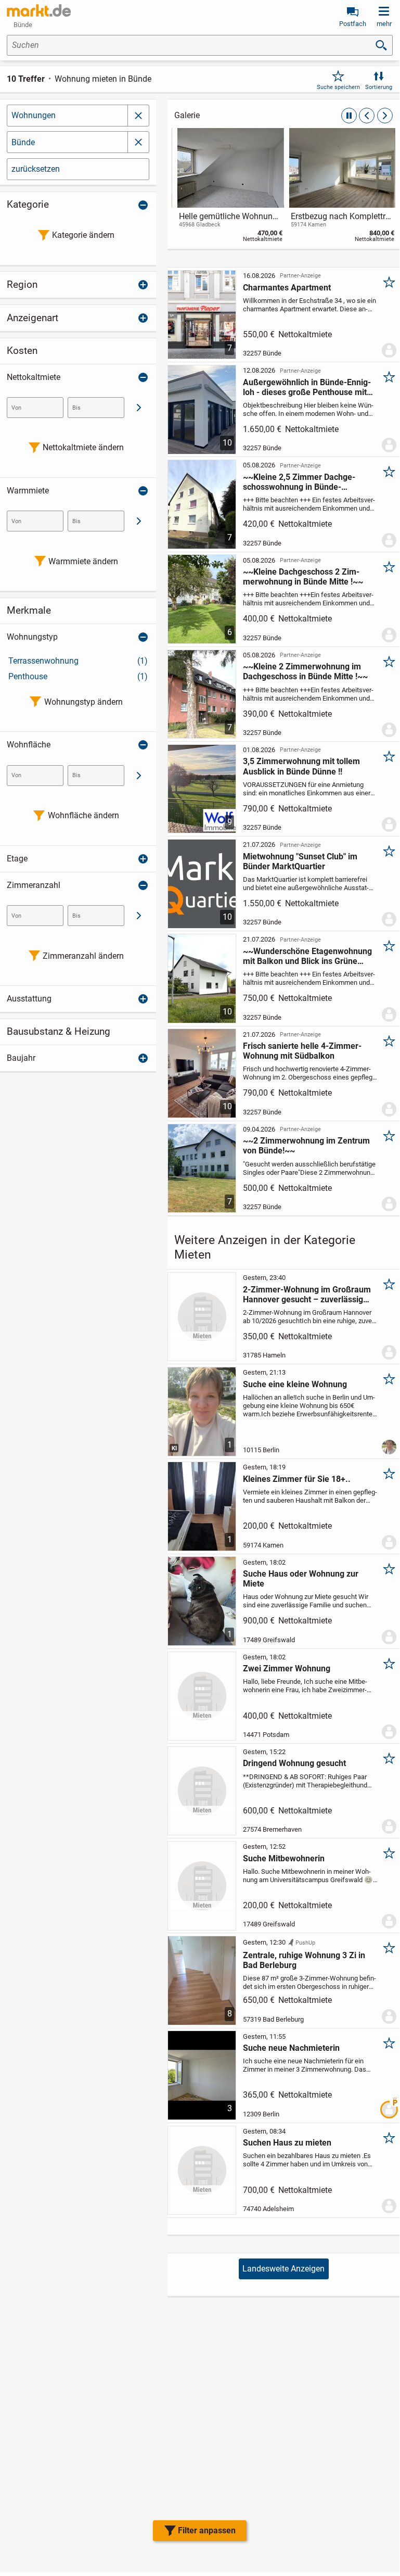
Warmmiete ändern (83, 561)
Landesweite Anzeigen (283, 2269)
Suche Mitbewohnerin (284, 1858)
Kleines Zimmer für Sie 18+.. (297, 1479)
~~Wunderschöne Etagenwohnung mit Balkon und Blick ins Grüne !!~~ (307, 956)
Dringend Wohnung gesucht (294, 1763)
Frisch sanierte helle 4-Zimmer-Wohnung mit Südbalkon (302, 1051)
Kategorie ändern (83, 235)
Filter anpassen (207, 2530)
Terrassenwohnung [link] (78, 661)
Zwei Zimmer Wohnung (287, 1668)
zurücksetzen (36, 169)
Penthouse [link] (78, 676)
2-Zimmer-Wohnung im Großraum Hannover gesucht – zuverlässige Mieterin (307, 1295)
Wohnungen (34, 115)
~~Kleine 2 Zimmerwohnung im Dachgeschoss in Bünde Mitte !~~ (305, 671)
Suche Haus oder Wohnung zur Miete (301, 1579)
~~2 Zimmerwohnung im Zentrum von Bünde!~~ (306, 1146)
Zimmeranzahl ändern (83, 956)
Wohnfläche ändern (83, 815)
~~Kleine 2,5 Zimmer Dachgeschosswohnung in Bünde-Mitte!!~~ (299, 482)
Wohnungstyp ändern (83, 702)
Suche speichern (338, 87)
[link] (228, 187)
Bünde (23, 142)
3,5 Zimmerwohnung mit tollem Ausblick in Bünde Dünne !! (301, 766)
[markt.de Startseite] (39, 10)
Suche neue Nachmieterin (291, 2048)
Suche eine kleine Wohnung (295, 1384)
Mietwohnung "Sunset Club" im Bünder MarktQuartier (300, 861)
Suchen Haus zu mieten (287, 2143)
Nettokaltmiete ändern (83, 447)
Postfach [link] (353, 24)
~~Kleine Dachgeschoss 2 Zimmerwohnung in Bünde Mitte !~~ (303, 577)
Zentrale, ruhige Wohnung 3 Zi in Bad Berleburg (304, 1960)
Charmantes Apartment (287, 288)
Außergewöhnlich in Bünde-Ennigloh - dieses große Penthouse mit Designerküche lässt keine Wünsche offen (307, 387)
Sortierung (379, 87)
